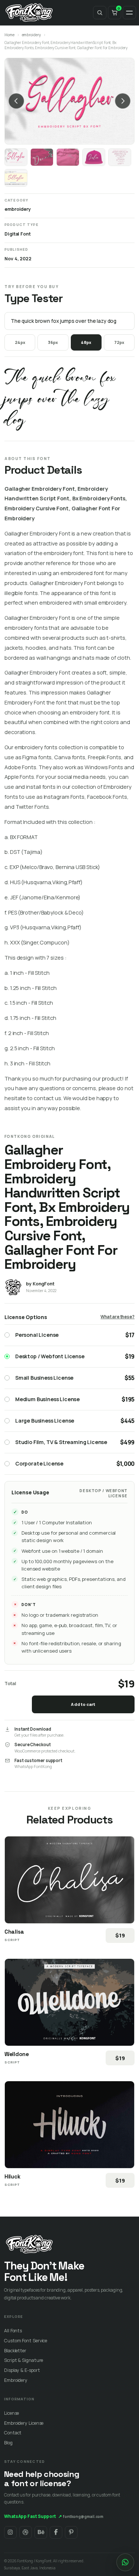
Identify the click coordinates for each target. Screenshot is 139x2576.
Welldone (17, 2054)
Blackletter (15, 2351)
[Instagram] (10, 2532)
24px (20, 342)
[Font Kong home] (29, 13)
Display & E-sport (22, 2370)
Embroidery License (24, 2423)
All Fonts (13, 2331)
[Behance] (41, 2532)
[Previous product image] (16, 101)
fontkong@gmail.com (83, 2516)
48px (86, 342)
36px (53, 342)
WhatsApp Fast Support (33, 2516)
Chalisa (14, 1932)
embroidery (31, 35)
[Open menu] (129, 13)
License (11, 2413)
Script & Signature (24, 2360)
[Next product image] (123, 101)
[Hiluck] (69, 2125)
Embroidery (16, 2380)
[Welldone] (69, 2002)
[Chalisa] (69, 1880)
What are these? (118, 1317)
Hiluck (12, 2176)
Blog (8, 2443)
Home (9, 35)
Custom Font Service (26, 2341)
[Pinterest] (71, 2532)
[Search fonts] (100, 13)
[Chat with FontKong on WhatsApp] (125, 2562)
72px (119, 342)
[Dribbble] (26, 2532)
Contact (13, 2433)
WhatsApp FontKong (33, 1767)
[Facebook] (56, 2532)
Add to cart (83, 1704)
